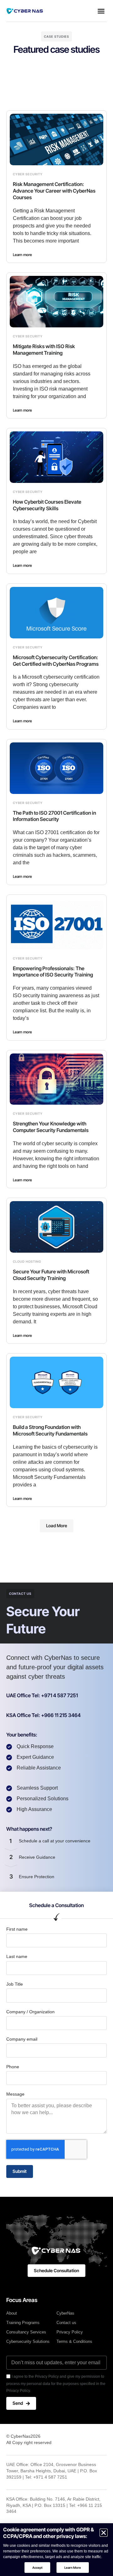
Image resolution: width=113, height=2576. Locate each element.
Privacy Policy (70, 2332)
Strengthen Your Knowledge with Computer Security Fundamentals (51, 1127)
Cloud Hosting (27, 1261)
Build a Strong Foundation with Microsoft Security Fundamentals (50, 1430)
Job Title (15, 1984)
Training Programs (23, 2323)
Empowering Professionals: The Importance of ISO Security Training (53, 972)
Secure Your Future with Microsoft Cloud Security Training (51, 1275)
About (12, 2313)
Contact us (66, 2323)
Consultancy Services (26, 2332)
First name (17, 1929)
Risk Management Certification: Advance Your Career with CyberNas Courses (54, 191)
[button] (101, 11)
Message (15, 2094)
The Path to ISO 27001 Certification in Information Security (54, 816)
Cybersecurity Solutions (28, 2341)
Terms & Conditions (74, 2341)
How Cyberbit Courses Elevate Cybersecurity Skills (47, 505)
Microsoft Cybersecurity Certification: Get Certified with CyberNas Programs (56, 661)
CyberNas (65, 2313)
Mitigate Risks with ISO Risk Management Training (44, 350)
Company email (22, 2039)
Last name (17, 1956)
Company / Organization (30, 2012)
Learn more (22, 255)
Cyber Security (28, 174)
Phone (13, 2067)
